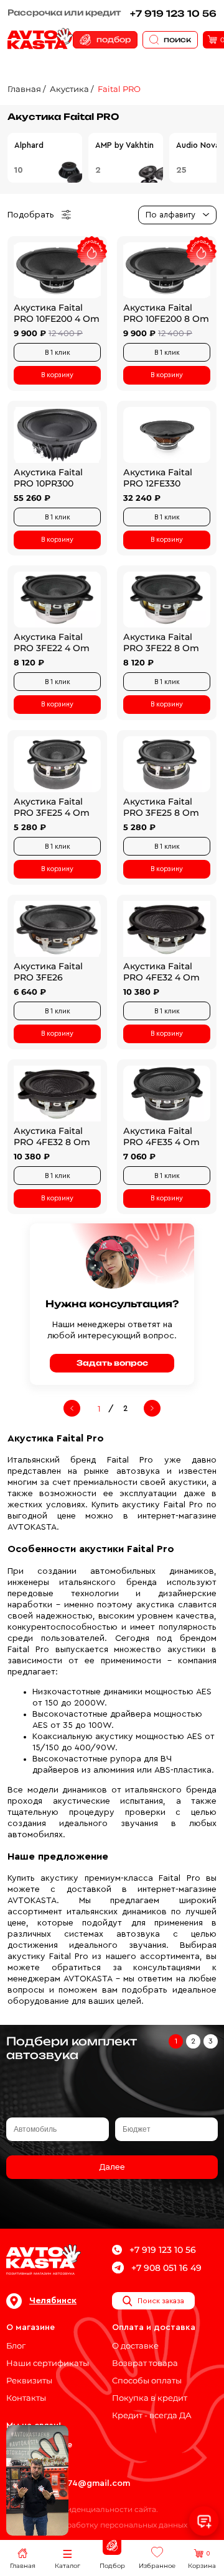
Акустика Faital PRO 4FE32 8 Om (52, 1136)
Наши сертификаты (48, 2363)
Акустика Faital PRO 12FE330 (158, 478)
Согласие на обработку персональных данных (97, 2525)
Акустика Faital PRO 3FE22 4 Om (52, 642)
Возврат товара (145, 2363)
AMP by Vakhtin (124, 145)
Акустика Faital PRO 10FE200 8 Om (166, 313)
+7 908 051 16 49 (166, 2268)
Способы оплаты (147, 2380)
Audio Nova (198, 145)
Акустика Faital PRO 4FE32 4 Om (161, 972)
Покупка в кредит (150, 2398)
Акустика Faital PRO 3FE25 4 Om (52, 807)
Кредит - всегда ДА (152, 2415)
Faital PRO (119, 89)
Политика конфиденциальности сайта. (82, 2509)
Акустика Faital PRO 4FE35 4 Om (161, 1136)
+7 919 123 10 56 (173, 13)
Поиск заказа (161, 2301)
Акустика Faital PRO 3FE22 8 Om (161, 642)
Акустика (69, 89)
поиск (177, 39)
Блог (16, 2345)
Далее (112, 2167)
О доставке (135, 2345)
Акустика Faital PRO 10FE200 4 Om (57, 313)
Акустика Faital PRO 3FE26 (48, 972)
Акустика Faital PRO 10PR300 (48, 478)
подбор (114, 39)
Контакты (26, 2398)
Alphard (29, 145)
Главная (24, 89)
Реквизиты (29, 2380)
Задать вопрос (112, 1363)
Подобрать (31, 215)
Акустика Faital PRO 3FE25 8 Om (161, 807)
